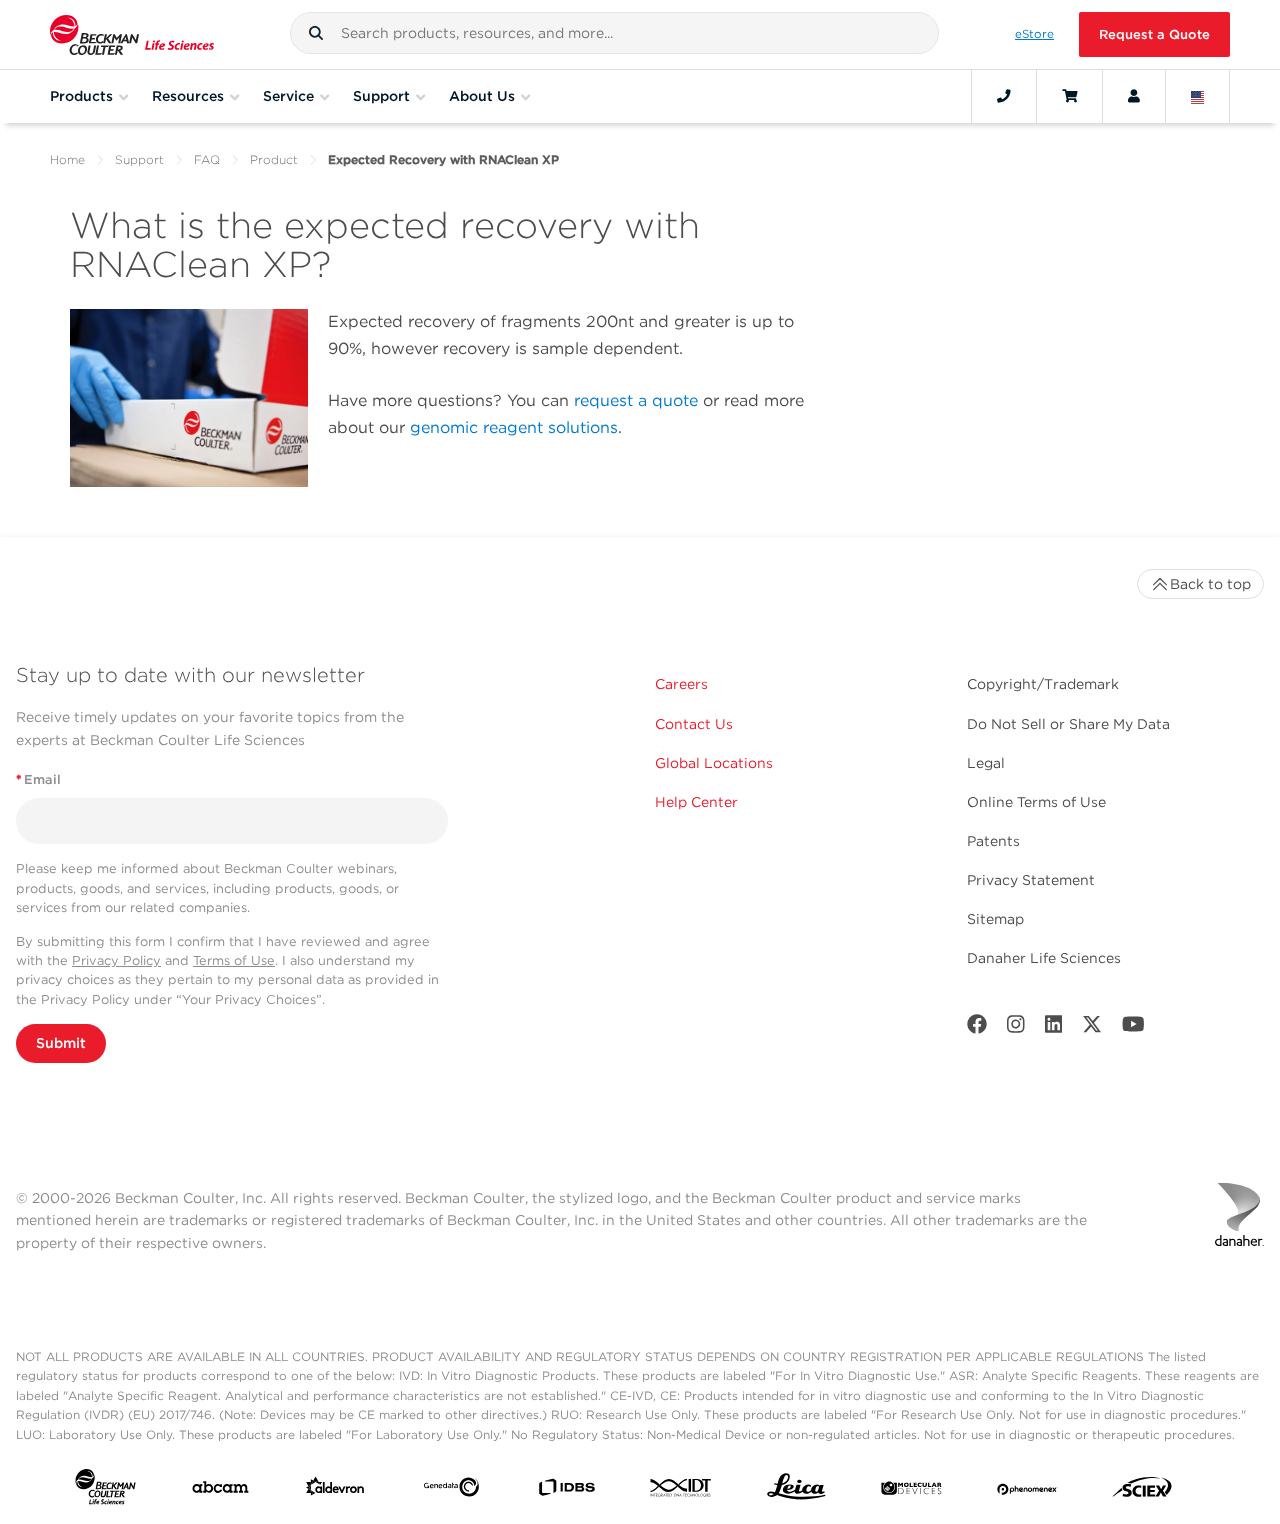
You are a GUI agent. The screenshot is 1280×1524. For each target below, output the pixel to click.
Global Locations (714, 763)
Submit (61, 1043)
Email (38, 779)
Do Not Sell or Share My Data (1068, 724)
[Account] (1134, 96)
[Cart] (1069, 96)
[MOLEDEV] (911, 1491)
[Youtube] (1133, 1028)
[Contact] (1004, 96)
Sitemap (995, 919)
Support (139, 159)
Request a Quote (1154, 34)
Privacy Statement (1031, 880)
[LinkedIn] (1054, 1028)
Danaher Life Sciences (1044, 958)
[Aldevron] (335, 1491)
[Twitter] (1092, 1028)
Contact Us (694, 724)
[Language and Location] (1198, 96)
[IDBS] (566, 1491)
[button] (316, 33)
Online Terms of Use (1036, 802)
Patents (993, 841)
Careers (681, 684)
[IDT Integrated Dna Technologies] (681, 1491)
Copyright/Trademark (1043, 684)
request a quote (636, 400)
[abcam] (220, 1491)
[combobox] (614, 33)
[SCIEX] (1142, 1492)
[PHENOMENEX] (1027, 1491)
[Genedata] (451, 1491)
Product (274, 159)
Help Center (696, 802)
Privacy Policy (116, 960)
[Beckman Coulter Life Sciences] (132, 34)
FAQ (207, 159)
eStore (1034, 34)
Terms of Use (234, 960)
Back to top (1210, 584)
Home (67, 159)
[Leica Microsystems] (796, 1491)
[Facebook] (977, 1028)
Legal (986, 763)
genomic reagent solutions (514, 427)
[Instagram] (1016, 1028)
